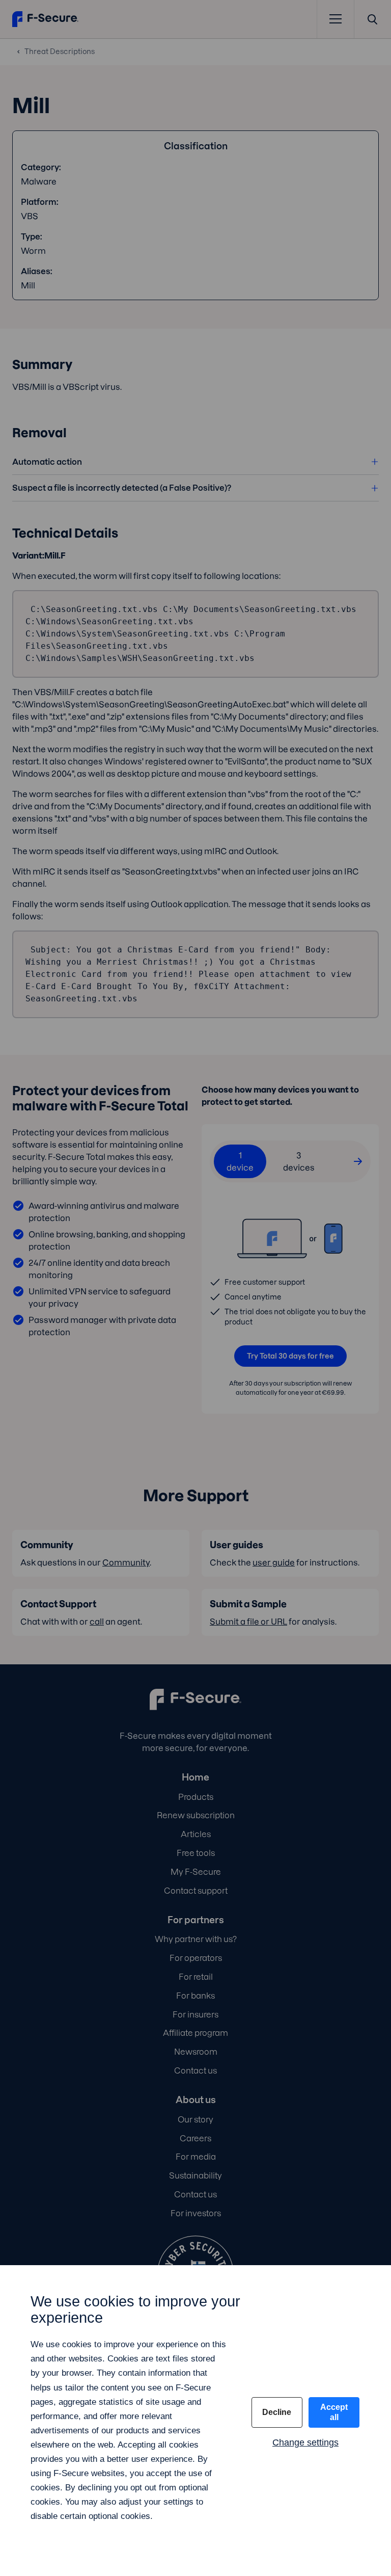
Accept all (334, 2412)
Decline (277, 2412)
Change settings (305, 2442)
